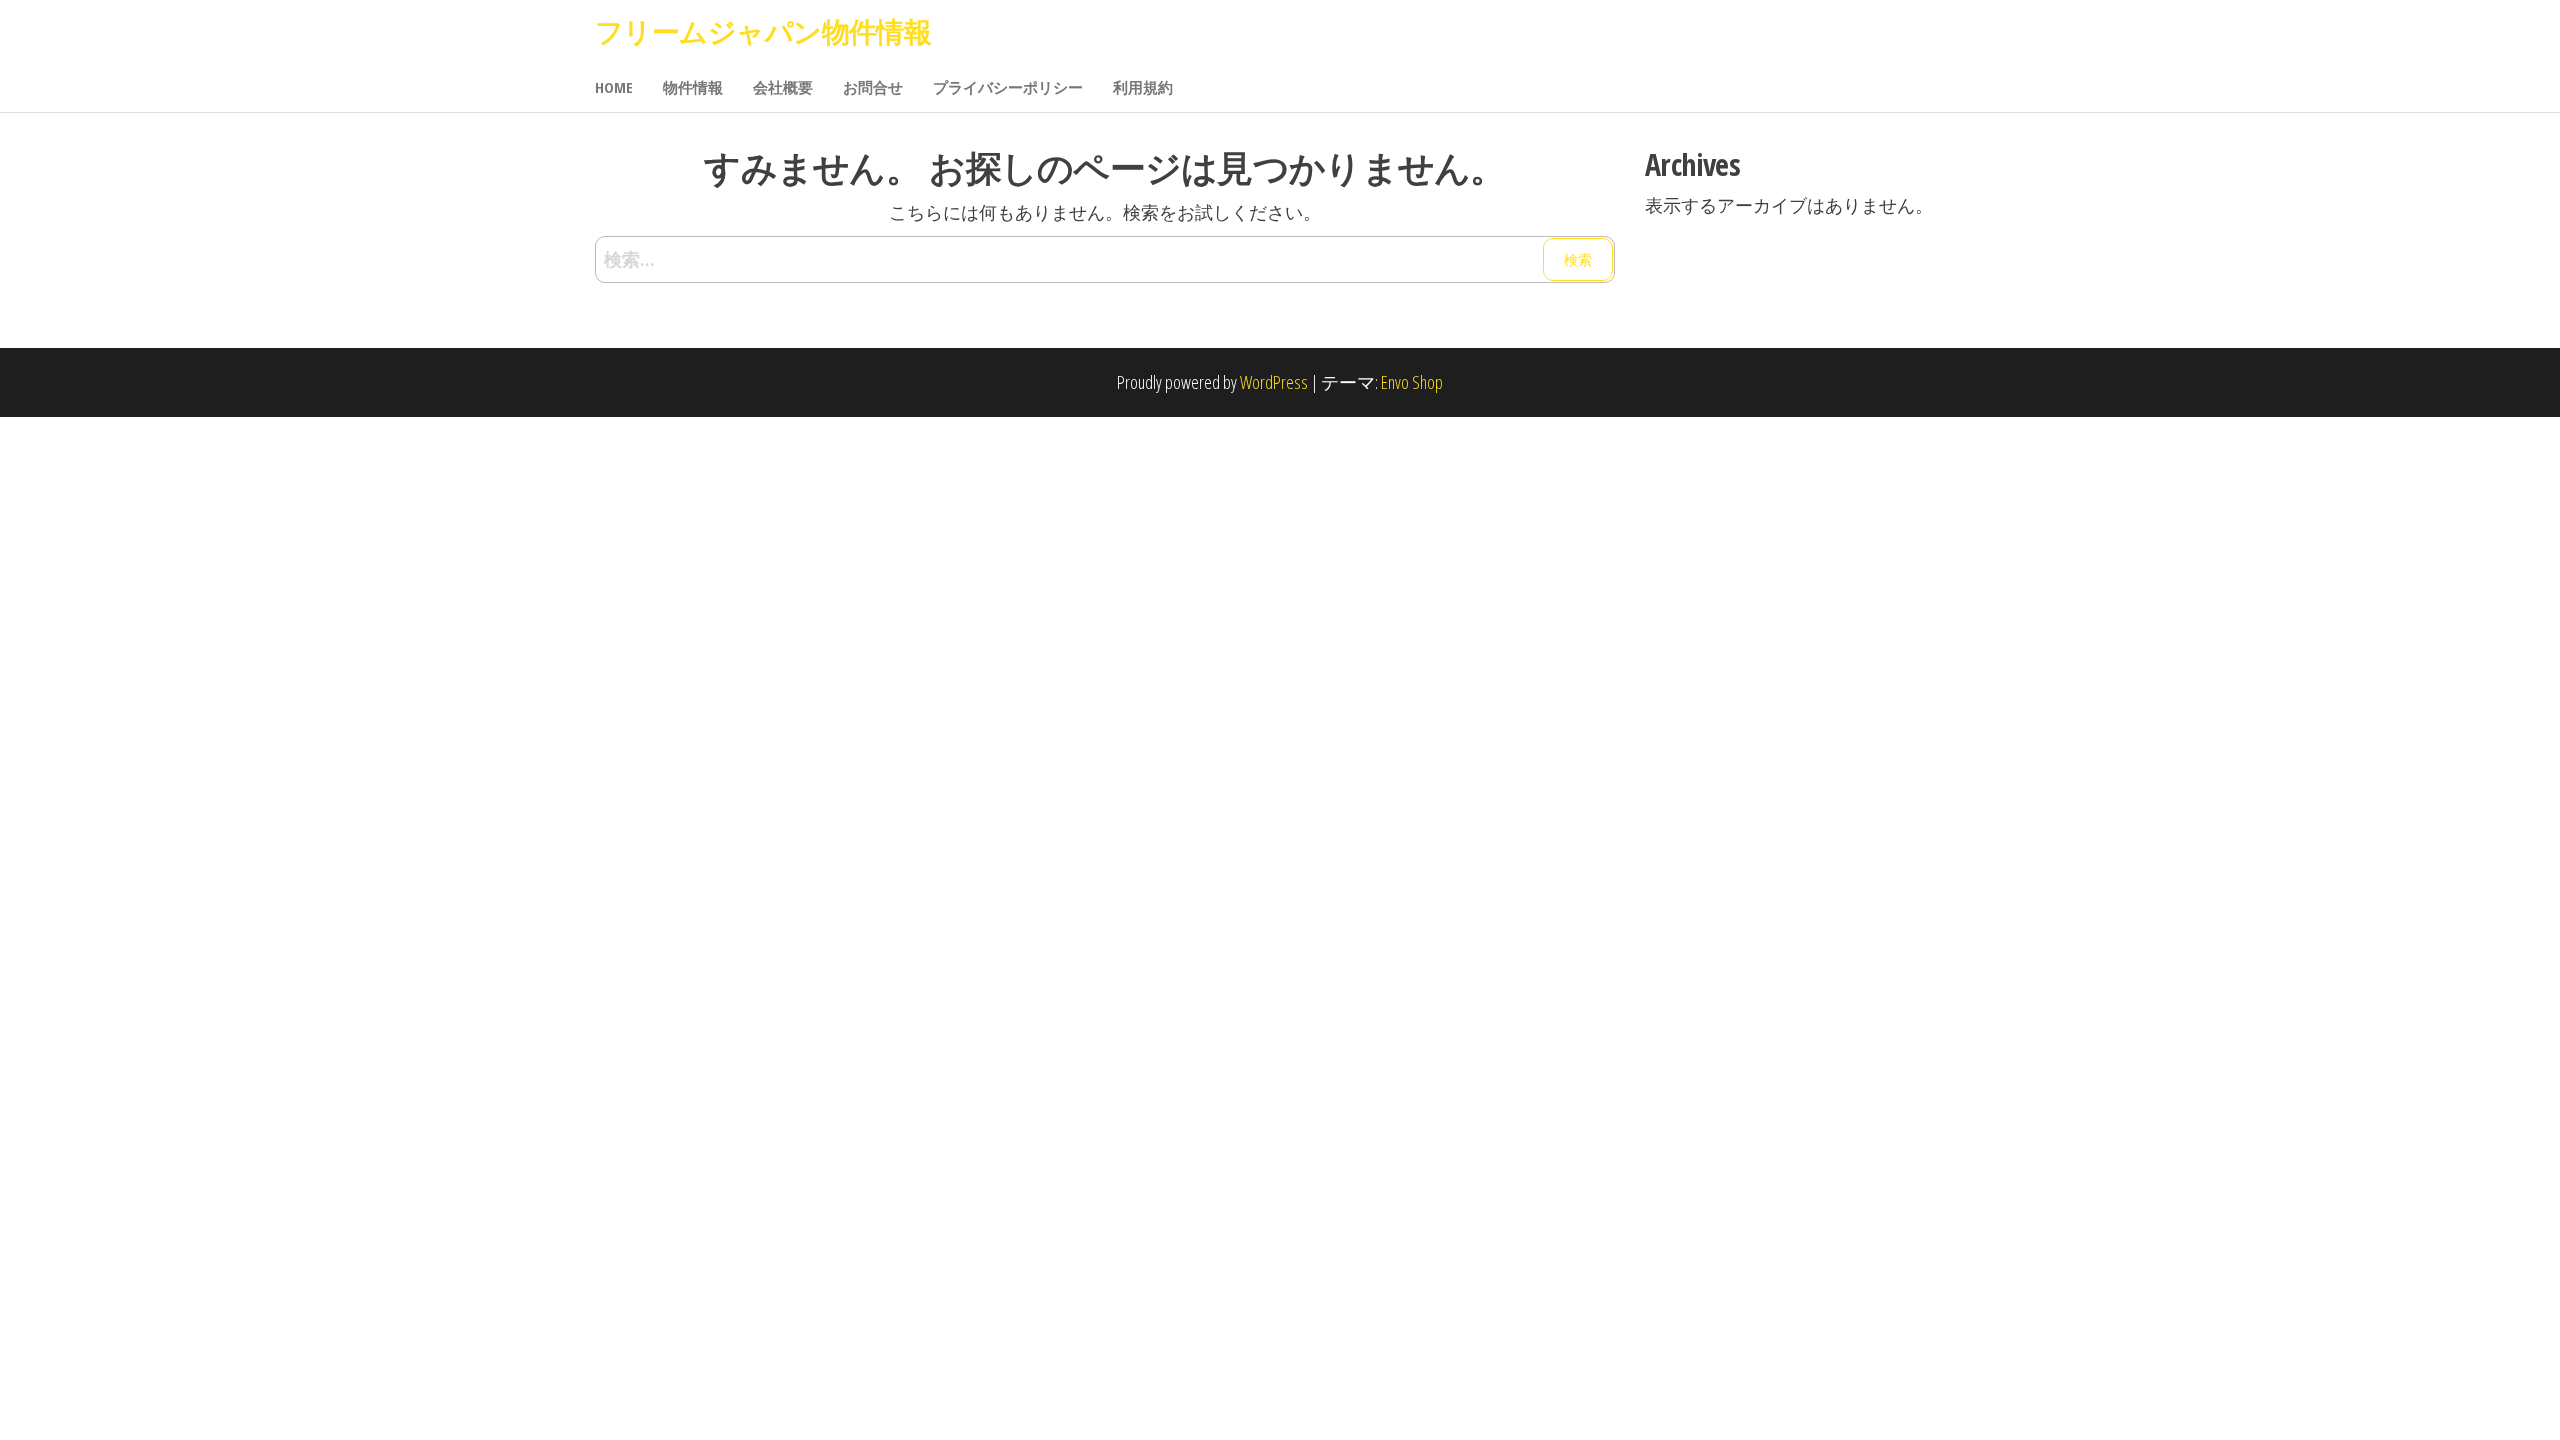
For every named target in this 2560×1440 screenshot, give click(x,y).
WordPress (1274, 382)
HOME (614, 87)
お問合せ (873, 87)
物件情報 (693, 87)
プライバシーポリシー (1008, 87)
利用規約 (1143, 87)
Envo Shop (1412, 382)
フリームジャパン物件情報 (763, 31)
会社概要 (783, 87)
